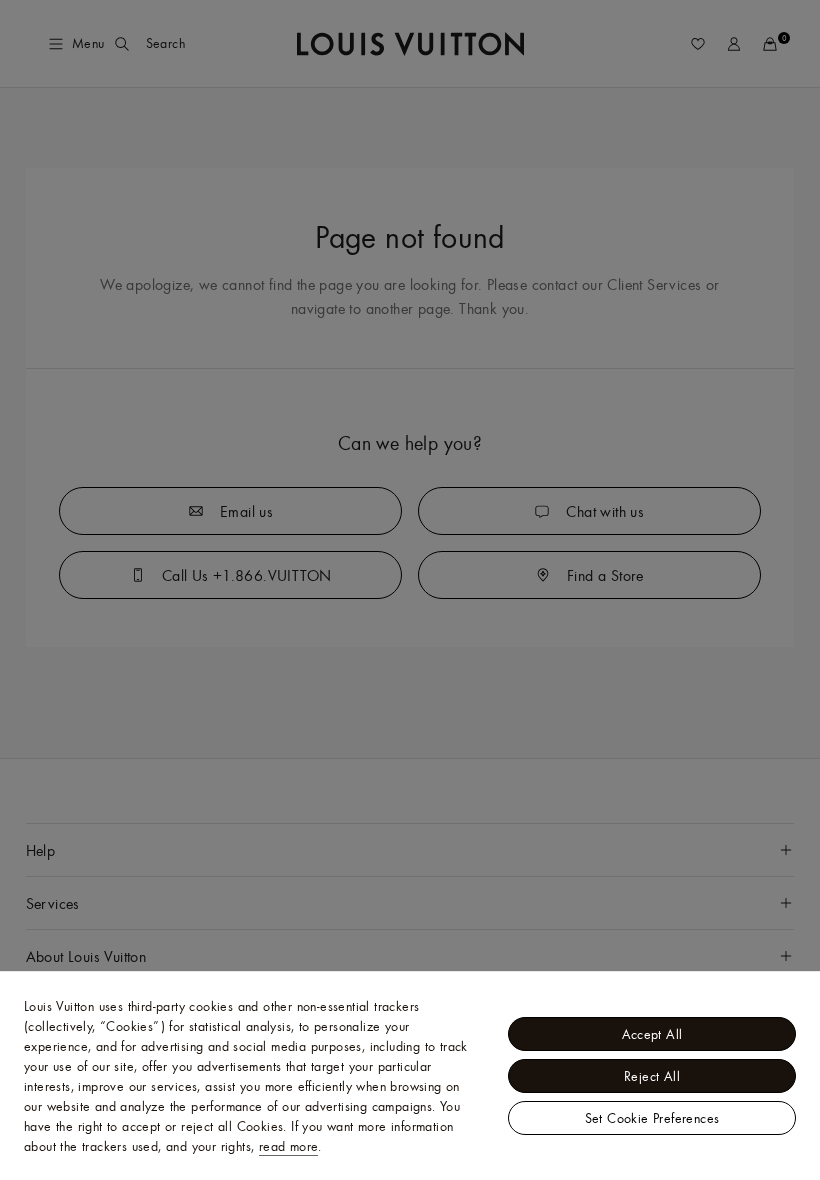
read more (289, 1146)
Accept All (652, 1034)
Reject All (652, 1076)
